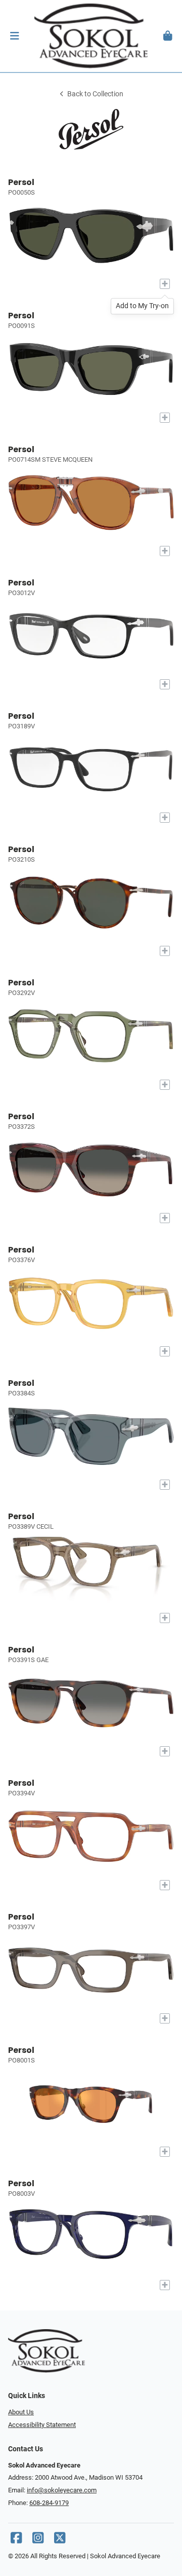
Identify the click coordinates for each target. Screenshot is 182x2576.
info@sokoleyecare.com (62, 2490)
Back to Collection (95, 94)
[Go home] (91, 36)
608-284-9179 (49, 2503)
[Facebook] (16, 2540)
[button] (14, 36)
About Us (21, 2412)
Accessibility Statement (42, 2425)
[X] (60, 2540)
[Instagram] (38, 2540)
